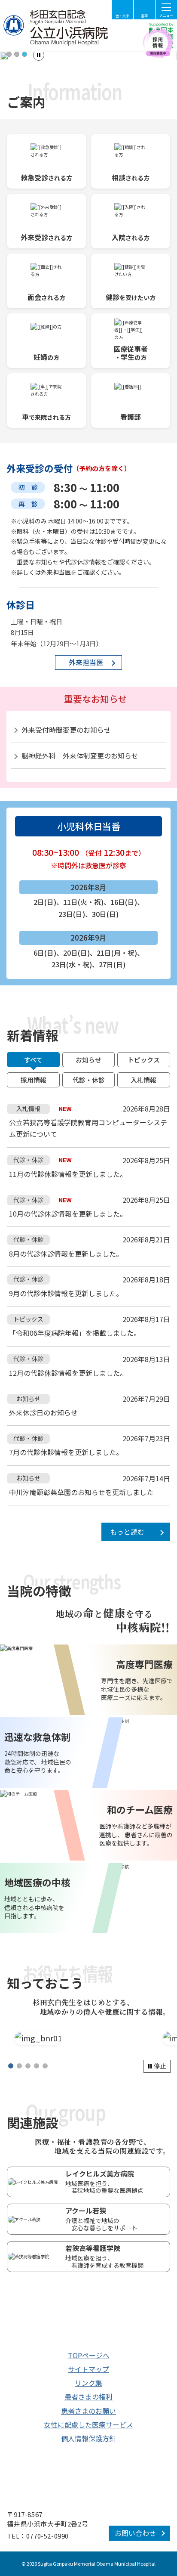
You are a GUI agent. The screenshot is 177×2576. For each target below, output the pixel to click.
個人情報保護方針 (88, 2438)
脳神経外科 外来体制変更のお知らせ (80, 755)
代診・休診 (89, 1080)
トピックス (144, 1060)
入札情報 (143, 1080)
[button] (9, 54)
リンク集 (88, 2383)
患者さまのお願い (88, 2411)
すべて (33, 1060)
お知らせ (88, 1060)
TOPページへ (89, 2355)
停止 (160, 2066)
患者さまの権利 (88, 2396)
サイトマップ (88, 2369)
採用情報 (34, 1080)
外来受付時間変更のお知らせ (66, 730)
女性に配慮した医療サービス (88, 2424)
